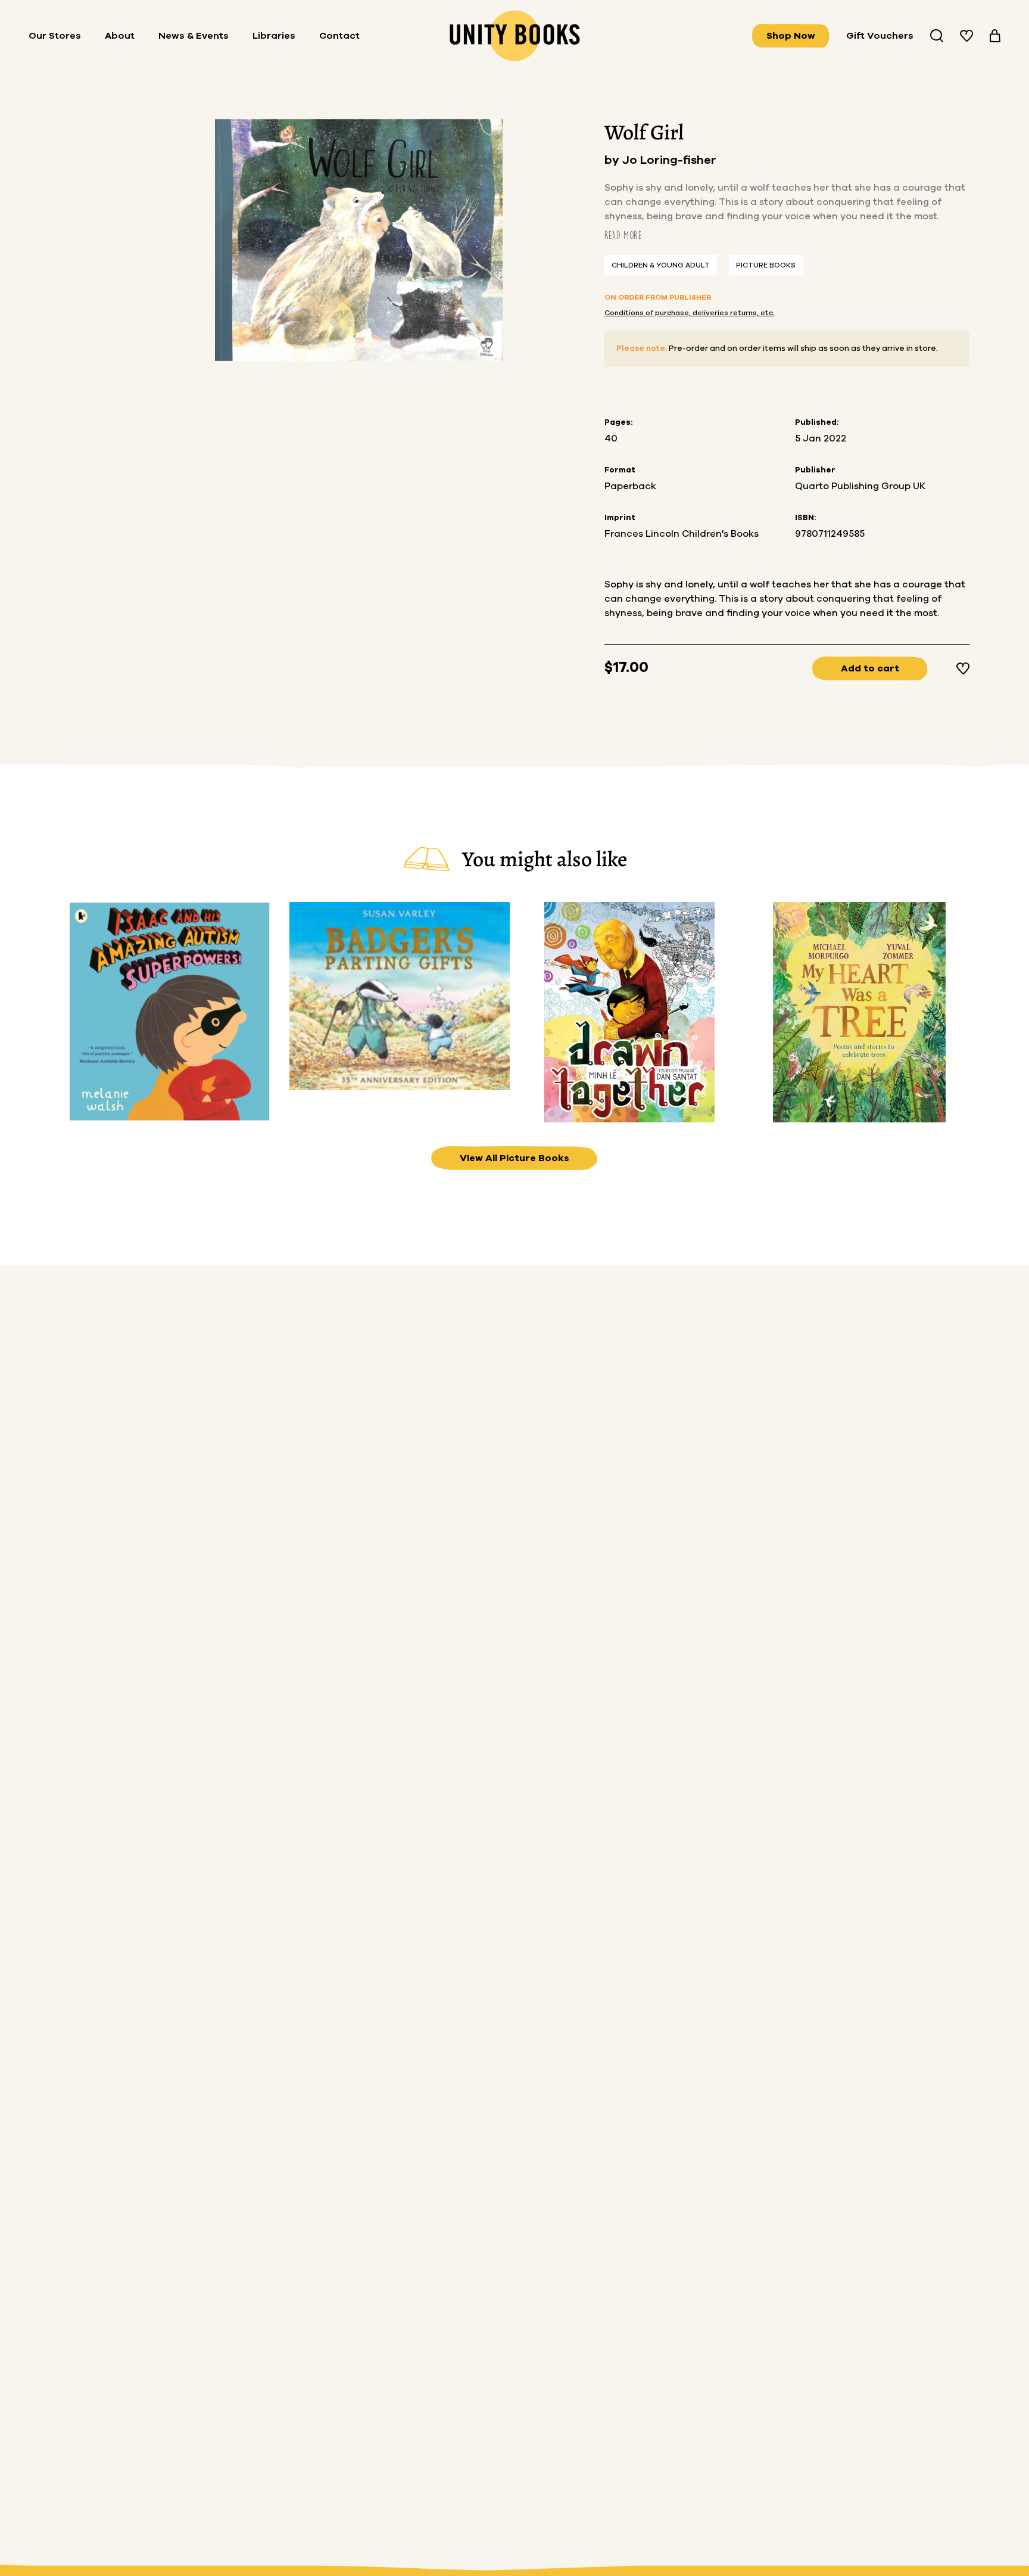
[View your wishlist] (966, 36)
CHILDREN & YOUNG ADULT (661, 265)
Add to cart (870, 668)
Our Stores (55, 36)
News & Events (194, 36)
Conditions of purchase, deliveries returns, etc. (690, 313)
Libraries (274, 36)
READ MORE (623, 235)
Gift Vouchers (880, 36)
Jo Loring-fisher (669, 160)
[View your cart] (995, 36)
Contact (339, 36)
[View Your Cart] (995, 36)
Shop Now (791, 36)
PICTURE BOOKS (766, 265)
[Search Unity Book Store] (937, 36)
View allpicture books (514, 1158)
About (120, 36)
